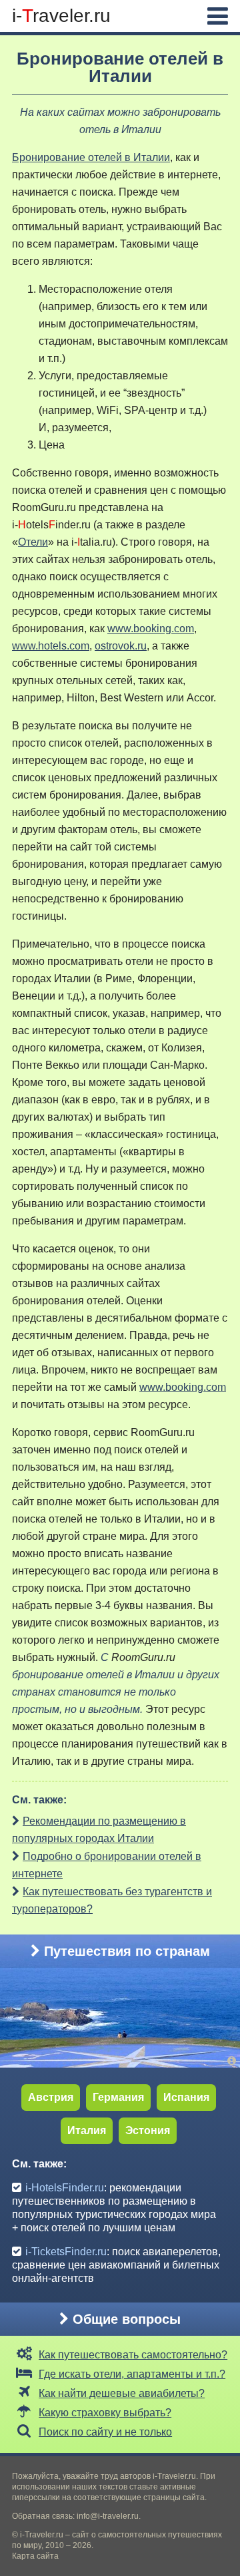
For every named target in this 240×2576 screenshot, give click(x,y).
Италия (87, 2130)
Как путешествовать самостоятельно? (133, 2355)
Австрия (51, 2097)
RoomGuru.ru (44, 507)
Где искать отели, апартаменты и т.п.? (132, 2374)
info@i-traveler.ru (108, 2516)
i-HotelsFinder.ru (65, 2188)
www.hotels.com (51, 646)
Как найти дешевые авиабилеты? (122, 2393)
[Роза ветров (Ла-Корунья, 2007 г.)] (234, 2061)
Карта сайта (35, 2556)
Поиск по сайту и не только (105, 2432)
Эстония (148, 2130)
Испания (186, 2097)
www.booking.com (151, 629)
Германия (118, 2097)
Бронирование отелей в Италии (91, 157)
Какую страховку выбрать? (105, 2413)
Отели (33, 542)
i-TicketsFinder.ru (66, 2252)
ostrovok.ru (121, 646)
